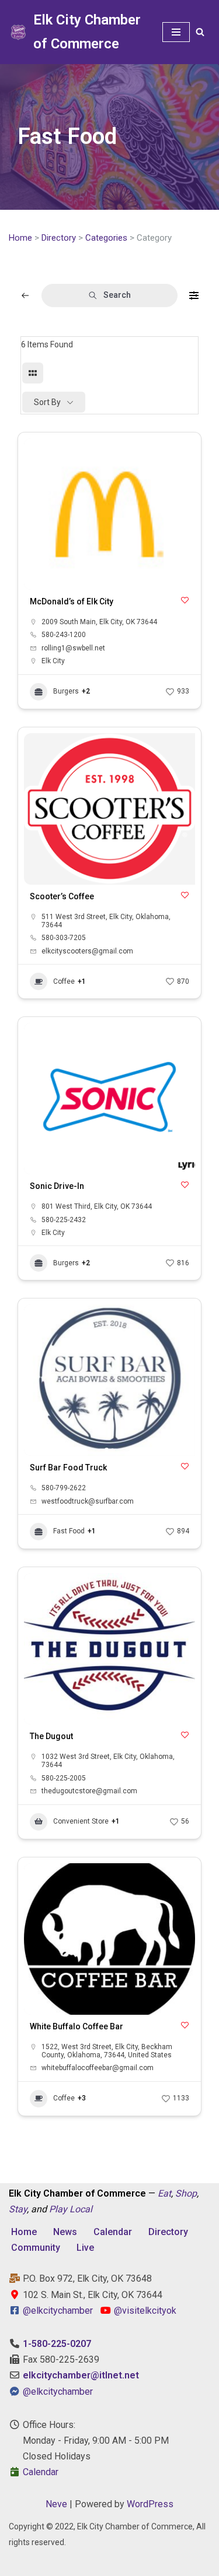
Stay (18, 2209)
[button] (39, 1380)
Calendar (113, 2232)
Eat (164, 2193)
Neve (56, 2504)
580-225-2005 (64, 1778)
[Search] (200, 32)
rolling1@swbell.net (73, 648)
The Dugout (51, 1736)
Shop (186, 2193)
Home (20, 238)
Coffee (64, 981)
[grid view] (33, 373)
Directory (59, 238)
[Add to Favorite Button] (185, 600)
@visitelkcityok (144, 2311)
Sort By (47, 402)
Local (81, 2209)
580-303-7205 (64, 938)
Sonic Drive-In (57, 1186)
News (65, 2232)
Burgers (66, 691)
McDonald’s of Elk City (72, 601)
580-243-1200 (64, 635)
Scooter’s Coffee (62, 896)
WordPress (150, 2504)
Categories (106, 238)
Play (58, 2209)
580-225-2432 (64, 1220)
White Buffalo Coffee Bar (77, 2026)
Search (117, 295)
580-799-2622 (64, 1488)
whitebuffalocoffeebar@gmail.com (98, 2068)
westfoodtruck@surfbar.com (88, 1501)
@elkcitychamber (58, 2311)
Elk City (53, 661)
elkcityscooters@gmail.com (87, 951)
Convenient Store (81, 1821)
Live (85, 2248)
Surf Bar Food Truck (68, 1468)
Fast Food (69, 1531)
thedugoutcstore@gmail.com (89, 1791)
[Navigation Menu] (176, 32)
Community (36, 2248)
